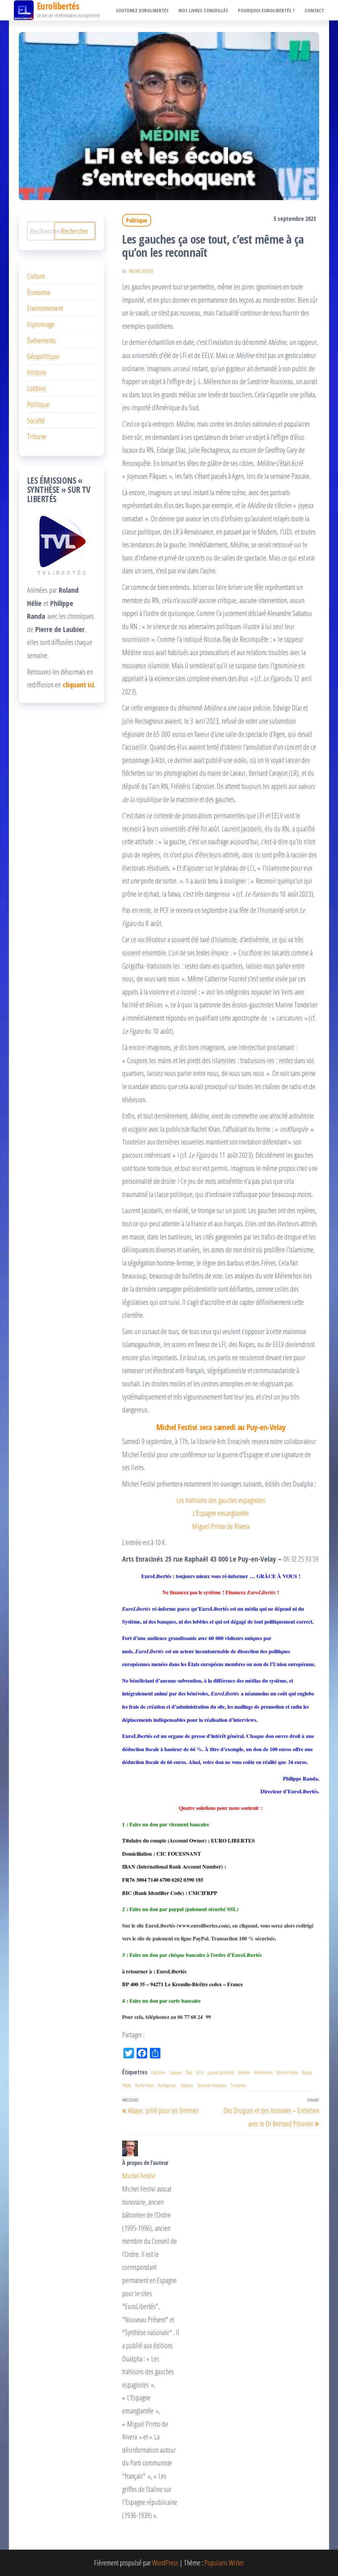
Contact (314, 10)
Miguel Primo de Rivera (221, 1526)
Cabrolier (158, 2072)
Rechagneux (167, 2085)
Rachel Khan (144, 2085)
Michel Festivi (141, 271)
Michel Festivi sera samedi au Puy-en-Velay (221, 1427)
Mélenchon (264, 2072)
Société (36, 420)
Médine (244, 2072)
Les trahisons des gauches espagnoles (221, 1500)
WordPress (165, 2562)
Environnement (45, 308)
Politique (137, 220)
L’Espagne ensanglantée (221, 1513)
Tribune (37, 436)
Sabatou (187, 2085)
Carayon (176, 2072)
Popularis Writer (224, 2562)
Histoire (37, 372)
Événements (41, 340)
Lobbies (37, 388)
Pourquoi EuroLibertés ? (266, 10)
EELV (200, 2072)
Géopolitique (43, 356)
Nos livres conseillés (203, 10)
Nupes (307, 2072)
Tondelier (238, 2085)
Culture (36, 276)
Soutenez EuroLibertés (142, 10)
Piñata (127, 2085)
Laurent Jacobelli (221, 2072)
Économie (39, 292)
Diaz (189, 2072)
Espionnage (41, 324)
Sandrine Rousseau (212, 2085)
